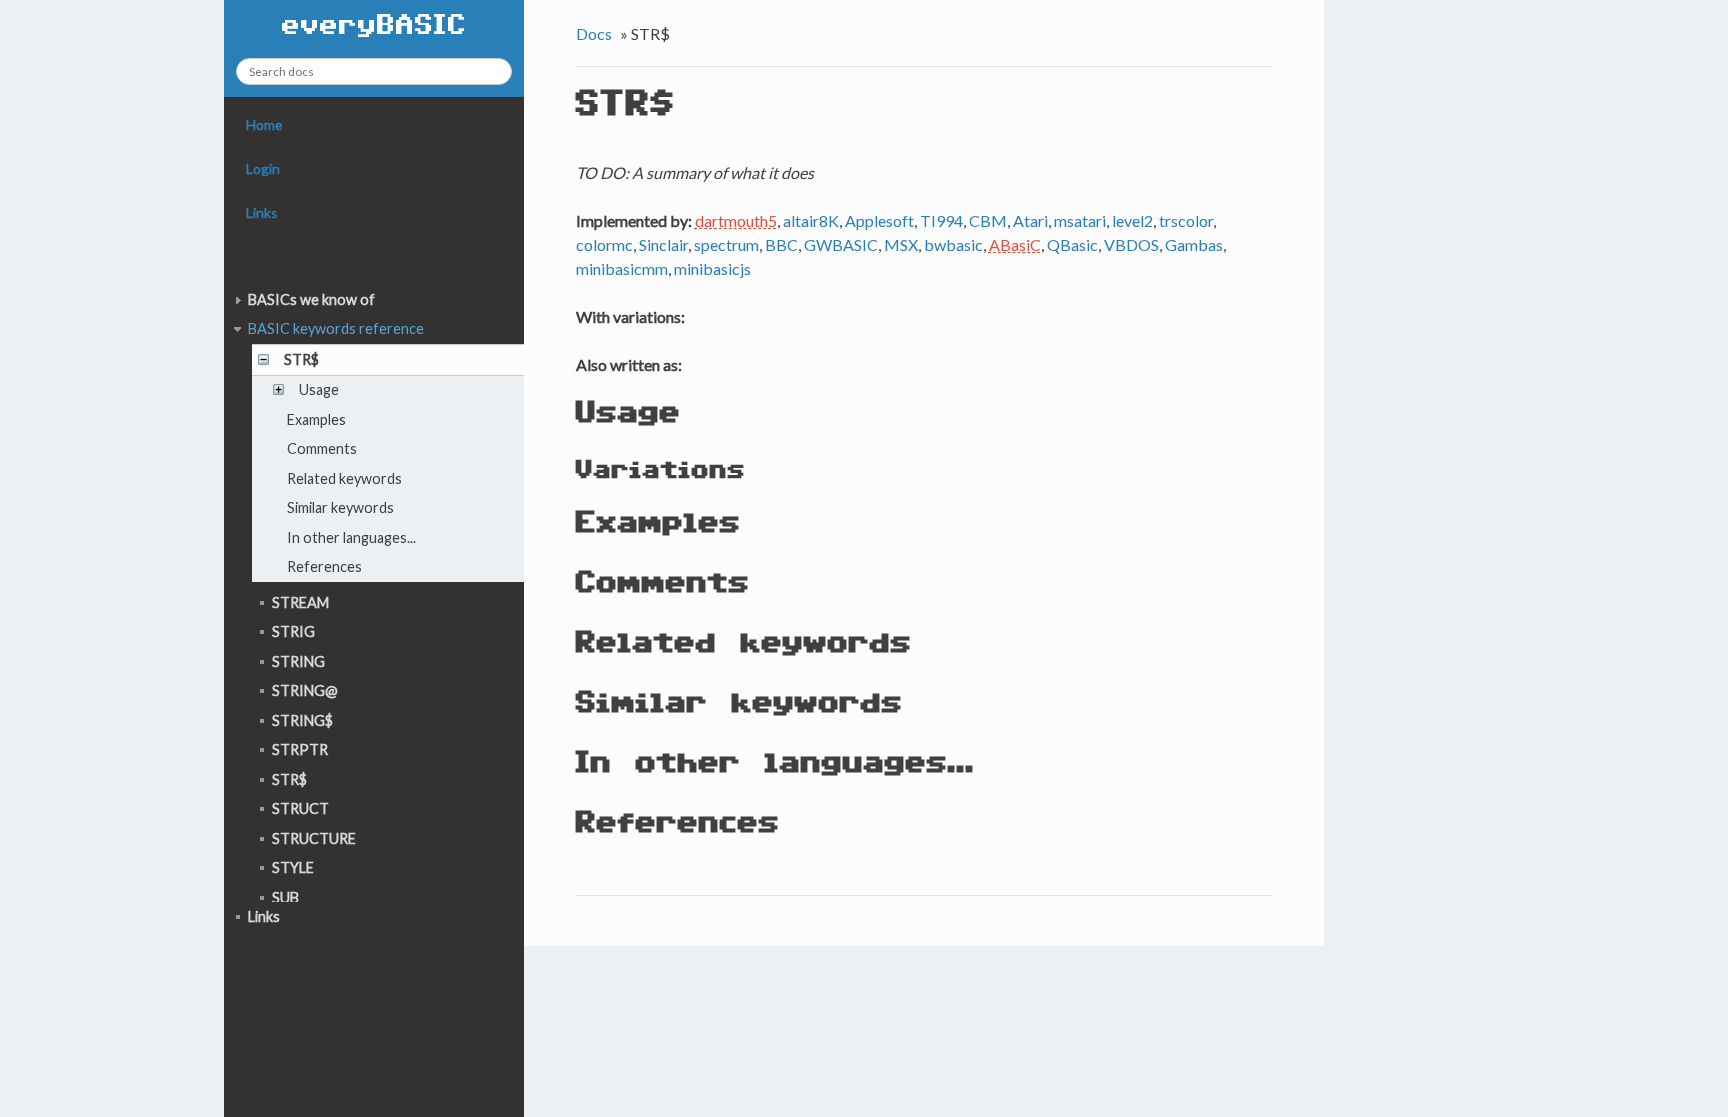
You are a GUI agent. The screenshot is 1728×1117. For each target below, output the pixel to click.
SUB (285, 897)
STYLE (293, 867)
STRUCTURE (314, 838)
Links (261, 213)
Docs (594, 33)
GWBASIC (841, 244)
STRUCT (300, 808)
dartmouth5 (736, 220)
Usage (319, 389)
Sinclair (663, 244)
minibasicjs (712, 268)
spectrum (726, 244)
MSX (901, 244)
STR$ (301, 359)
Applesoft (879, 220)
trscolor (1186, 220)
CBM (988, 220)
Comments (322, 448)
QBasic (1072, 244)
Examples (316, 419)
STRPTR (300, 749)
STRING (298, 661)
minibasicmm (622, 268)
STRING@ (305, 690)
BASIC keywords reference (336, 328)
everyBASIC (374, 26)
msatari (1080, 220)
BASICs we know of (311, 299)
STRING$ (302, 720)
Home (264, 125)
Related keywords (344, 478)
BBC (781, 244)
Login (263, 169)
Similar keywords (340, 507)
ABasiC (1015, 244)
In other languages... (351, 537)
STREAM (300, 602)
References (324, 566)
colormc (604, 244)
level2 (1132, 220)
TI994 (941, 220)
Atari (1030, 220)
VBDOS (1131, 244)
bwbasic (953, 244)
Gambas (1194, 244)
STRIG (293, 631)
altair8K (811, 220)
